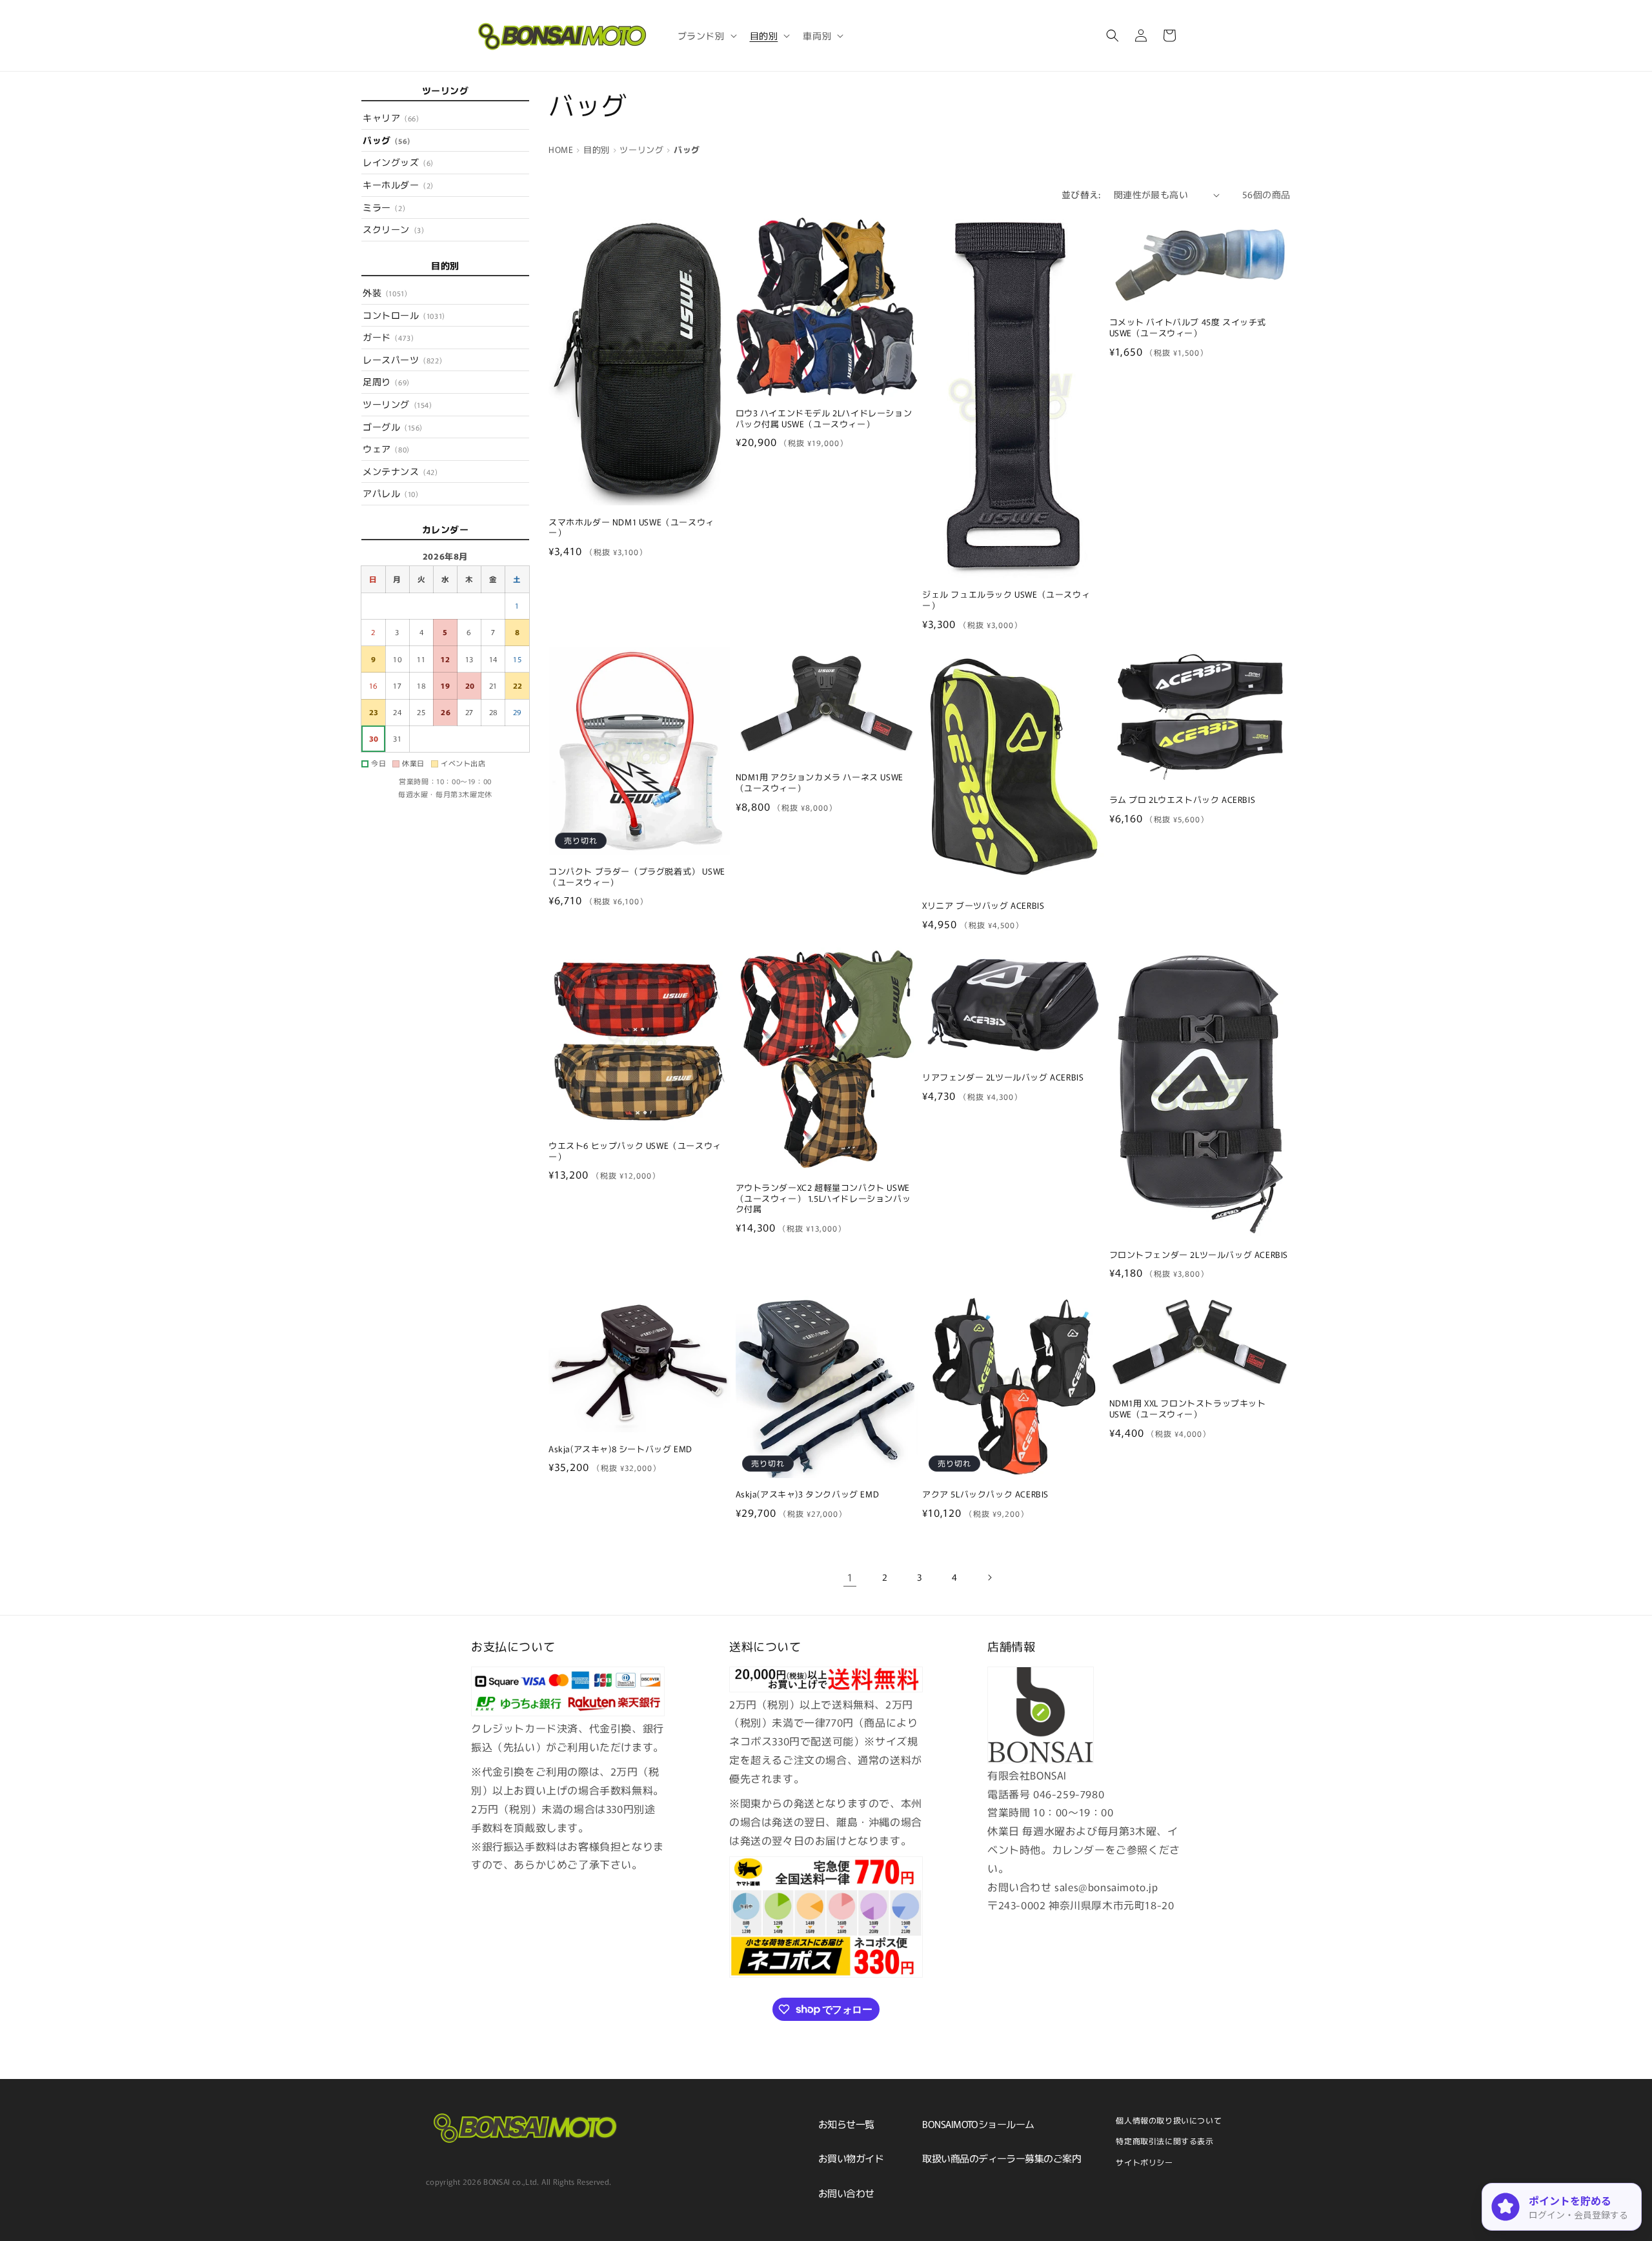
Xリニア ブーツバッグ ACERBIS (983, 906)
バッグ (387, 140)
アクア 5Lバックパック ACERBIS (985, 1495)
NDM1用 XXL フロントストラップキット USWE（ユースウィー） (1188, 1409)
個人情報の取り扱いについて (1169, 2120)
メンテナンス (400, 471)
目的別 (597, 149)
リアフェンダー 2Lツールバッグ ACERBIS (1003, 1078)
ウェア (386, 449)
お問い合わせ (846, 2193)
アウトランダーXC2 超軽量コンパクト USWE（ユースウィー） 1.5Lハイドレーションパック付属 (823, 1199)
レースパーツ (402, 360)
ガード (388, 337)
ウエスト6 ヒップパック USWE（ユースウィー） (635, 1151)
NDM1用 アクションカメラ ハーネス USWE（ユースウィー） (820, 783)
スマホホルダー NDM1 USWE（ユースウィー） (631, 528)
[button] (706, 35)
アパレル (390, 493)
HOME (561, 149)
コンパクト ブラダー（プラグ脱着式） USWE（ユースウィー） (637, 877)
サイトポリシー (1144, 2162)
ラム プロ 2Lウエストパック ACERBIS (1183, 800)
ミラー (384, 207)
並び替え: (1081, 194)
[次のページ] (989, 1577)
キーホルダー (398, 185)
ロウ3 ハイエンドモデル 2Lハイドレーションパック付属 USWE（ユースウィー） (824, 419)
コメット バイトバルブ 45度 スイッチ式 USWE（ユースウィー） (1188, 328)
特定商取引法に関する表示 (1164, 2141)
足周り (386, 381)
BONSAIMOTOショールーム (978, 2124)
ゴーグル (393, 427)
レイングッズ (398, 162)
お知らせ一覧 (846, 2124)
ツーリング (398, 404)
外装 (385, 292)
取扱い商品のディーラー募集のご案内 (1002, 2158)
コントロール (404, 315)
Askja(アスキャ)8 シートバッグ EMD (620, 1449)
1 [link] (850, 1577)
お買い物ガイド (851, 2158)
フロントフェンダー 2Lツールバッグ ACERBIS (1199, 1255)
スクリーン (393, 229)
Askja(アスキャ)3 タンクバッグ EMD (808, 1495)
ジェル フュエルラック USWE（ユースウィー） (1006, 600)
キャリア (391, 117)
